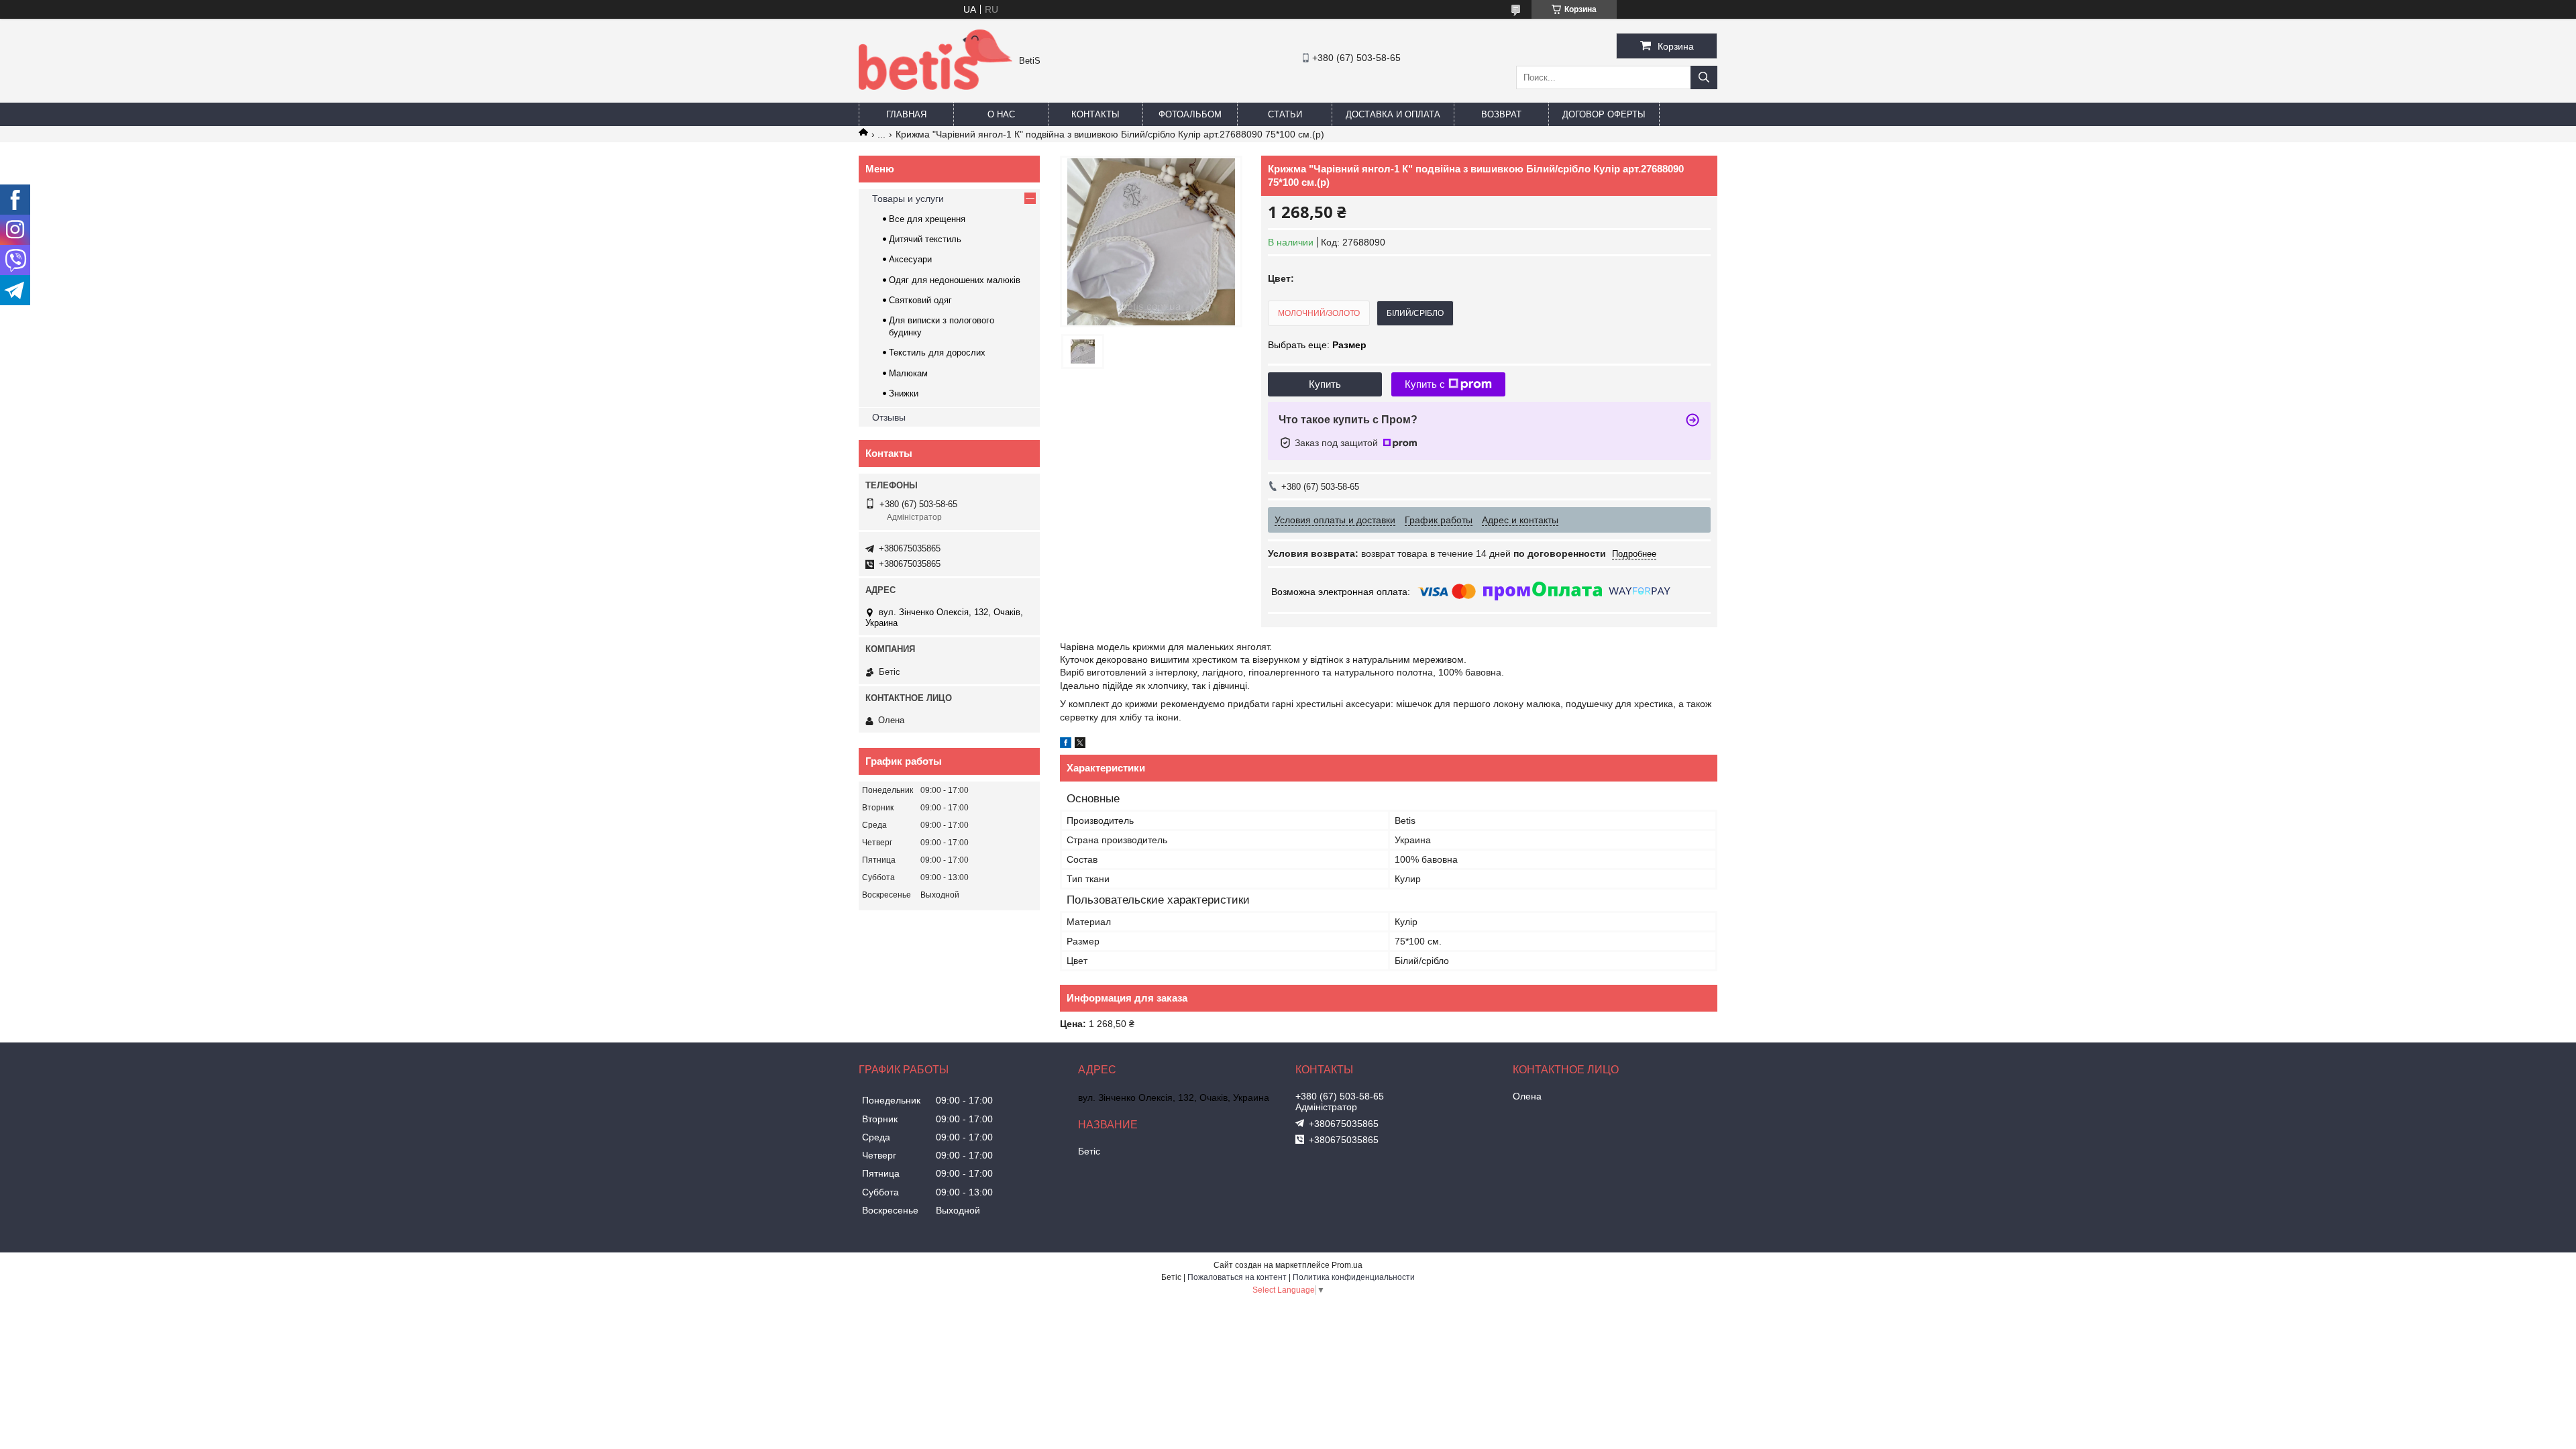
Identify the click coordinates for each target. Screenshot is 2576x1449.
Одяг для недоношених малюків (955, 280)
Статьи (1285, 114)
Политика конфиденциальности (1354, 1277)
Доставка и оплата (1393, 114)
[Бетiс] (935, 87)
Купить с (1425, 384)
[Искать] (1704, 77)
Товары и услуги (908, 199)
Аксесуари (910, 259)
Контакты (1095, 114)
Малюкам (908, 373)
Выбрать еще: (1317, 345)
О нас (1001, 114)
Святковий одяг (920, 300)
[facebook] (1066, 745)
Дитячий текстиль (925, 239)
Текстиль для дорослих (937, 353)
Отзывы (889, 417)
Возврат (1501, 114)
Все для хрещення (927, 219)
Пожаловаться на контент (1237, 1277)
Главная (906, 114)
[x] (1080, 745)
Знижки (904, 393)
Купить (1325, 384)
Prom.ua (1347, 1265)
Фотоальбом (1190, 114)
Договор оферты (1604, 114)
